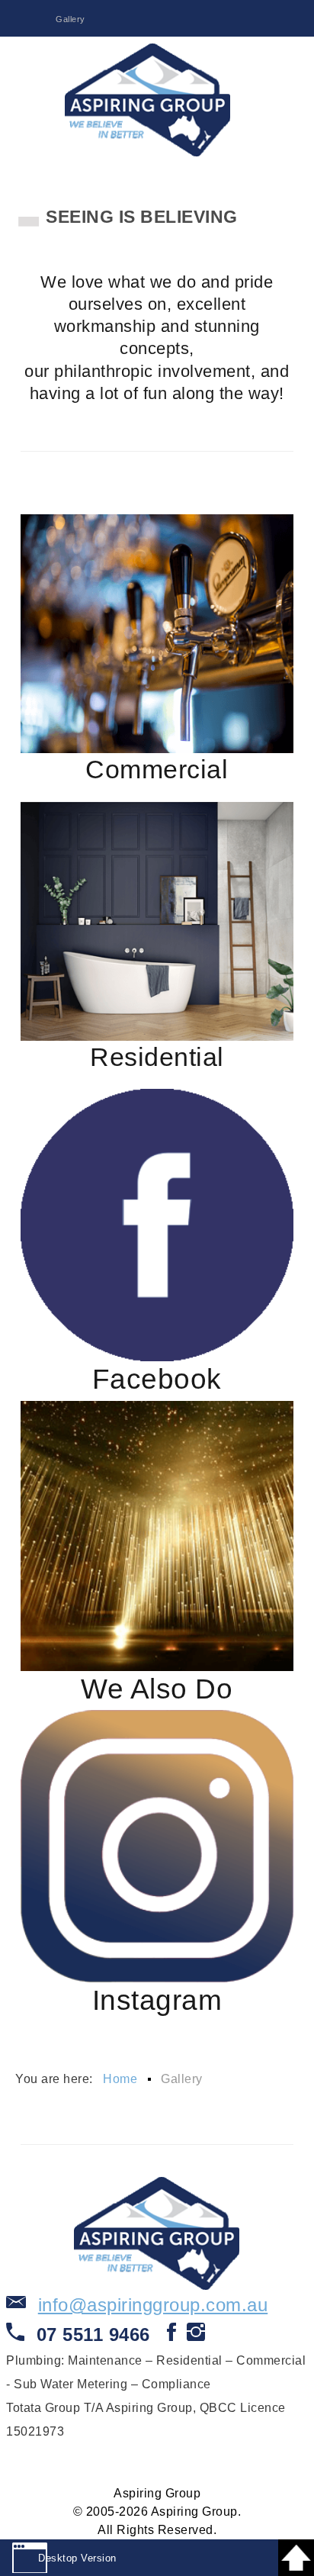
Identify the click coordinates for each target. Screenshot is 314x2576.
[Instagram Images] (157, 1846)
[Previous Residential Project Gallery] (157, 921)
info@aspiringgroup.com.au (153, 2305)
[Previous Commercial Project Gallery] (157, 634)
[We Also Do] (157, 1536)
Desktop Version (77, 2558)
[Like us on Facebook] (172, 2337)
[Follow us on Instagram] (196, 2337)
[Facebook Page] (157, 1225)
